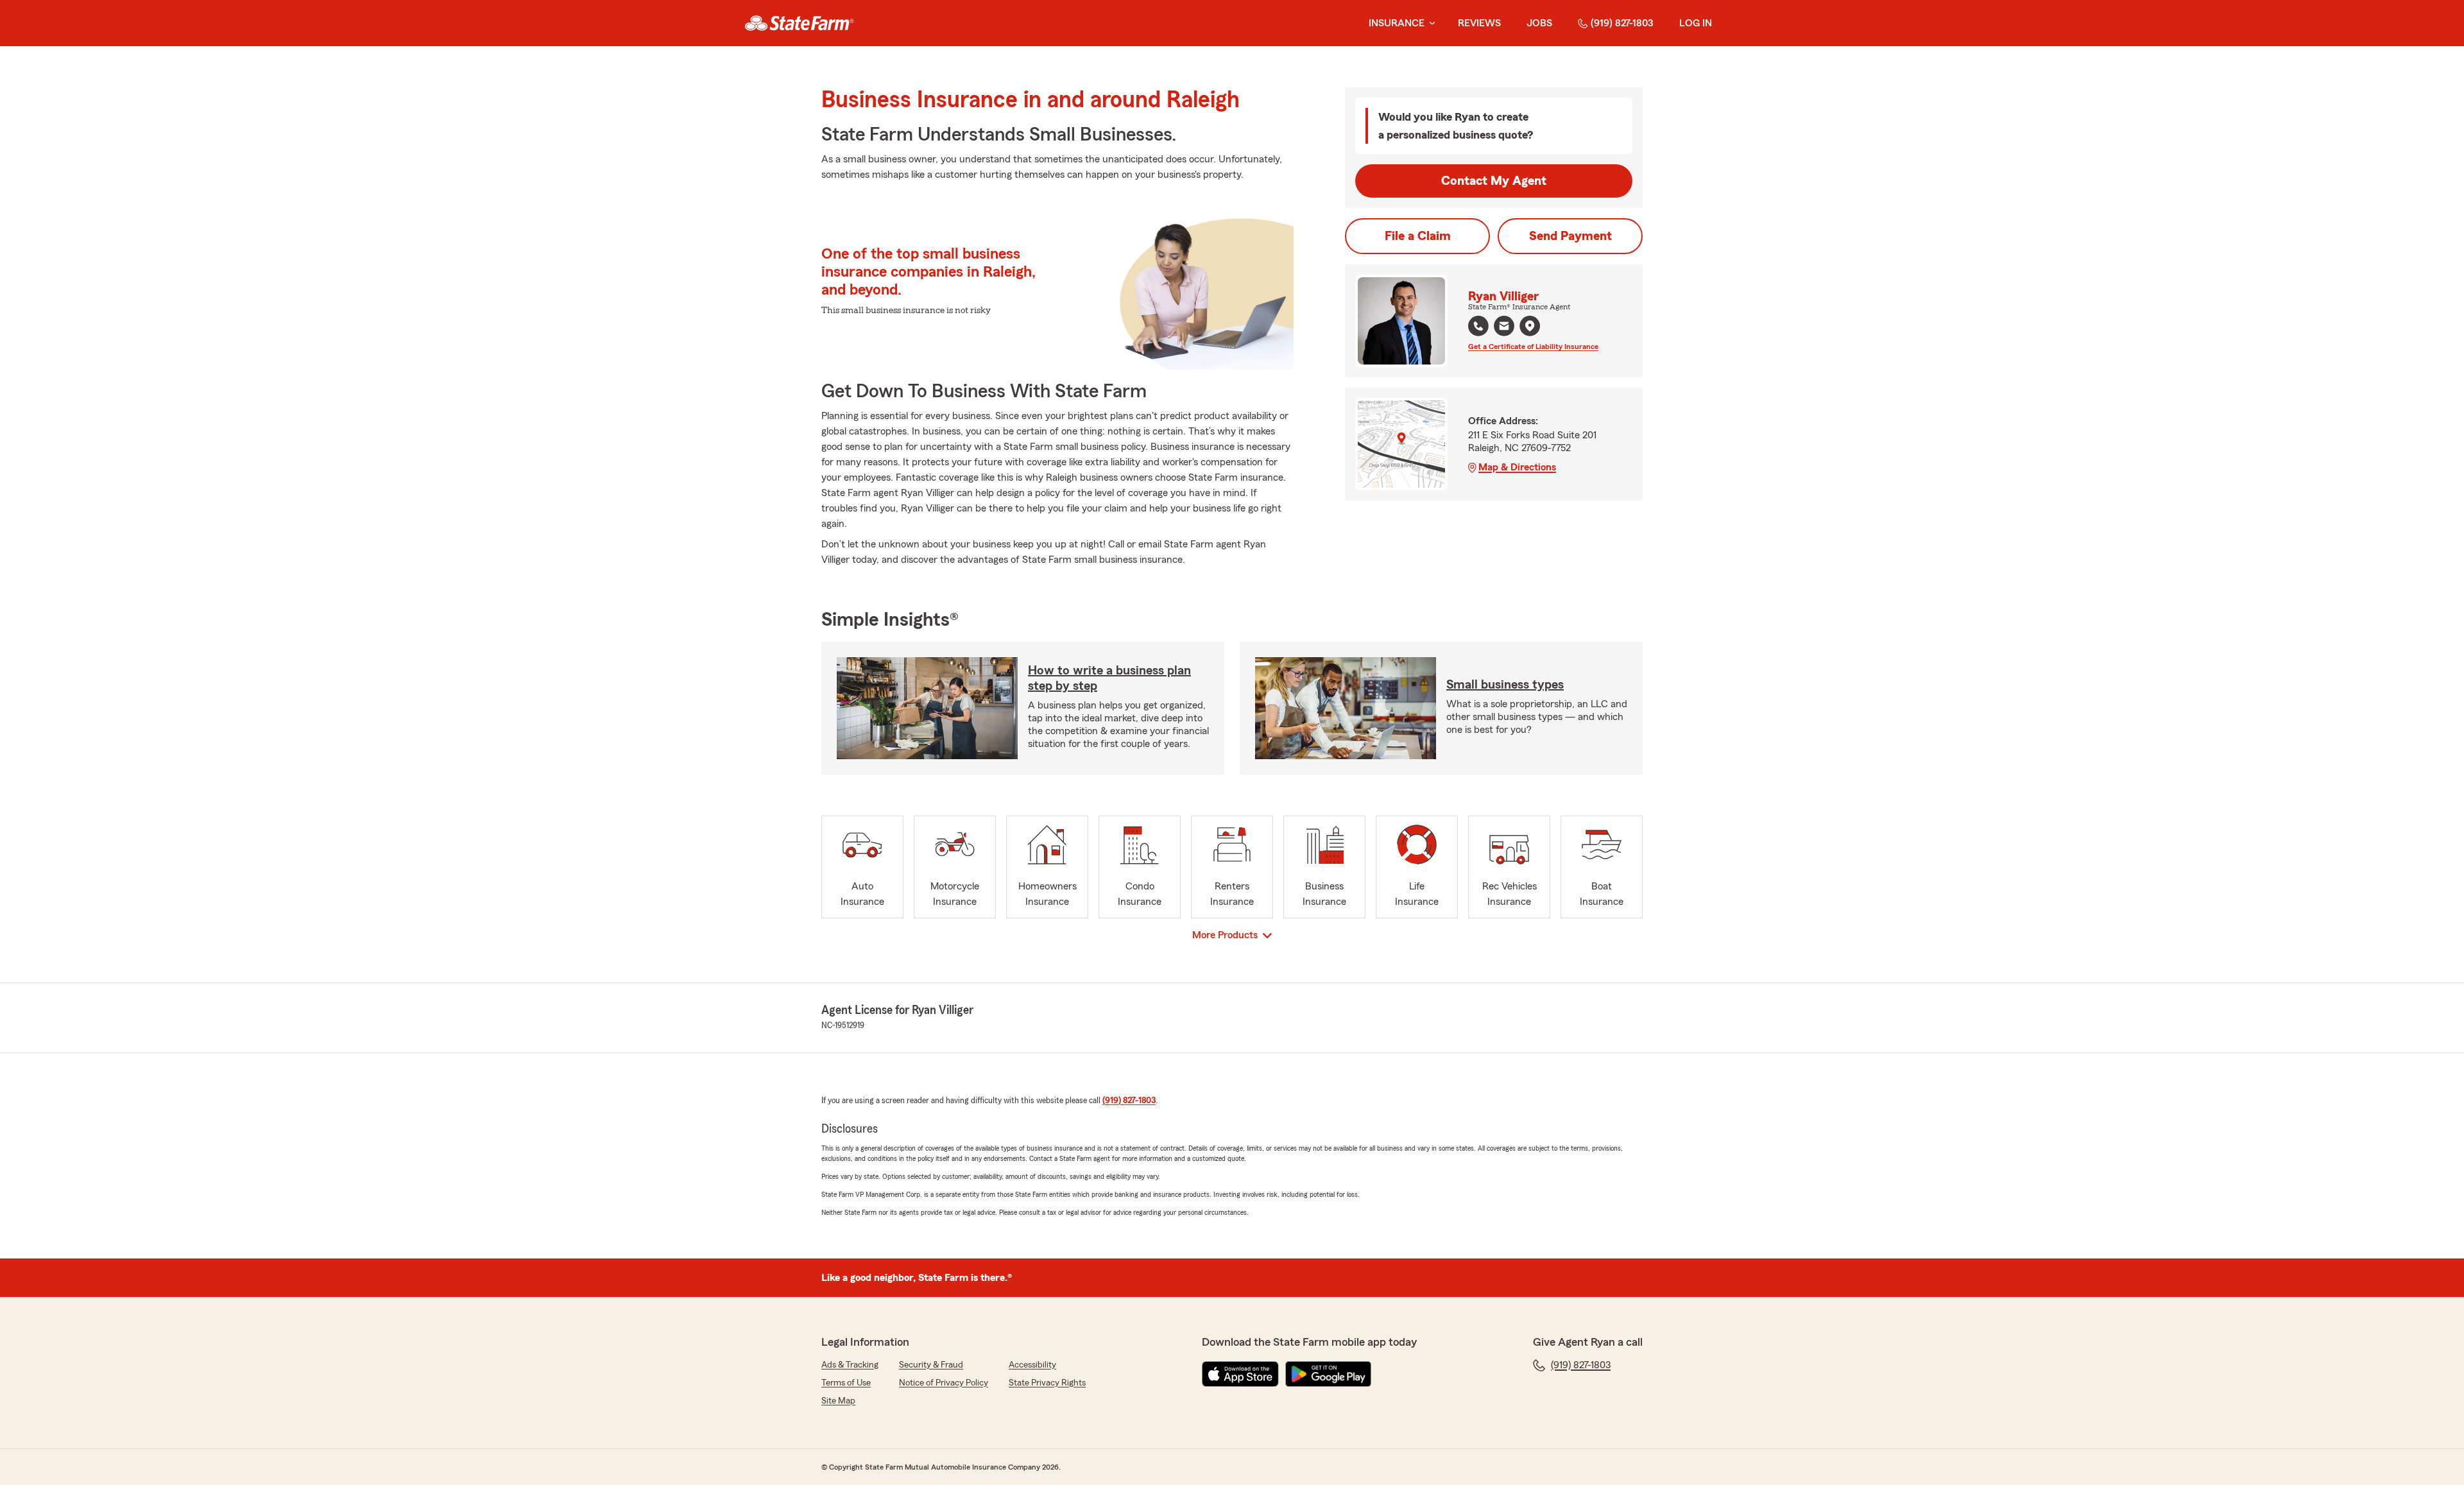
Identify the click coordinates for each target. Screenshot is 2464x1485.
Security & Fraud (931, 1365)
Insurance (1397, 23)
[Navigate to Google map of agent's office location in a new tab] (1530, 326)
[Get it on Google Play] (1328, 1374)
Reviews (1479, 23)
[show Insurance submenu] (1430, 23)
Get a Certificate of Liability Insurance (1533, 347)
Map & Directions (1517, 467)
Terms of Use (846, 1383)
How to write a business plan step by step (1109, 678)
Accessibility (1032, 1365)
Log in (1696, 23)
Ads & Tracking (850, 1365)
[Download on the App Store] (1240, 1374)
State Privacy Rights (1047, 1383)
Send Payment (1570, 236)
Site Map (838, 1401)
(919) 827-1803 (1622, 23)
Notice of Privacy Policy (944, 1383)
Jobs (1539, 23)
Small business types (1505, 685)
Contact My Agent (1494, 181)
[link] (799, 23)
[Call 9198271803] (1478, 326)
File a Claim (1418, 236)
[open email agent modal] (1504, 328)
